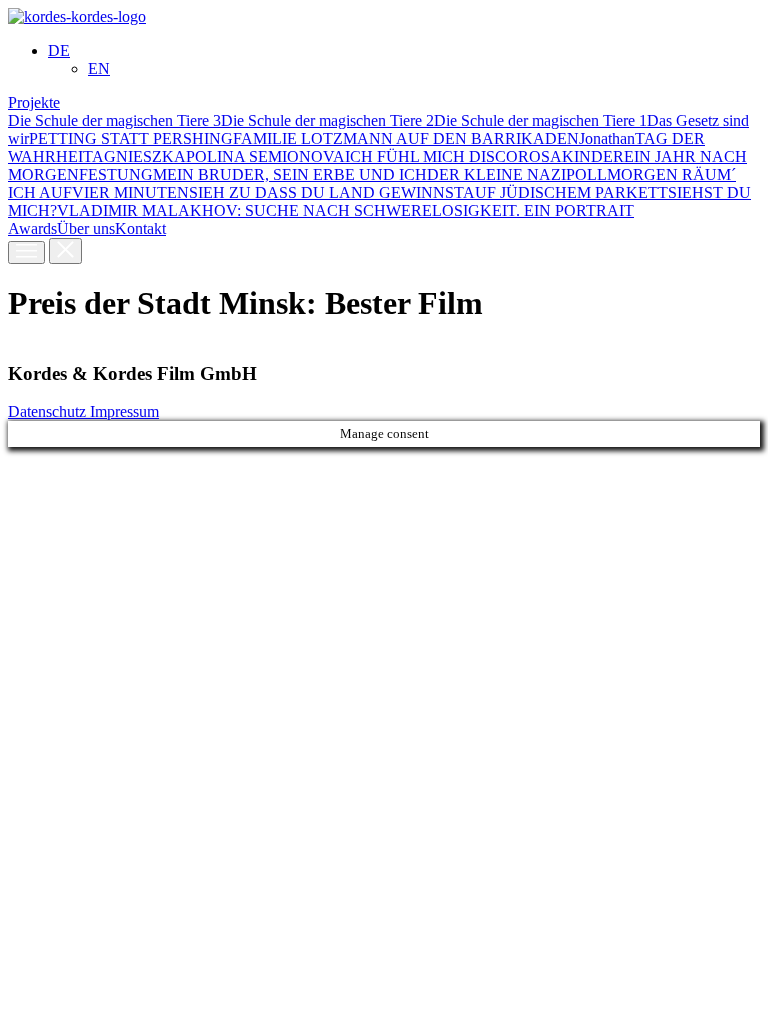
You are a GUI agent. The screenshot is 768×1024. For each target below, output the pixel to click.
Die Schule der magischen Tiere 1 (540, 120)
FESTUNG (116, 174)
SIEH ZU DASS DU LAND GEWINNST (326, 192)
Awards (32, 228)
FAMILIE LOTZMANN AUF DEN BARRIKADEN (406, 138)
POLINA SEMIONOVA (265, 156)
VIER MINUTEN (130, 192)
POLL (586, 174)
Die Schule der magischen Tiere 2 (327, 120)
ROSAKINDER (571, 156)
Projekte (34, 102)
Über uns (86, 228)
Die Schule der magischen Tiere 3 (114, 120)
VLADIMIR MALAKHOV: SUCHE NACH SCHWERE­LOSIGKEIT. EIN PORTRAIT (345, 210)
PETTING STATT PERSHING (131, 138)
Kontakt (140, 228)
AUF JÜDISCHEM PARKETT (565, 192)
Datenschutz (49, 411)
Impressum (124, 411)
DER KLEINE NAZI (496, 174)
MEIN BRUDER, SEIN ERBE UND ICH (290, 174)
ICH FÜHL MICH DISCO (431, 156)
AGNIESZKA (139, 156)
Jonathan (607, 138)
